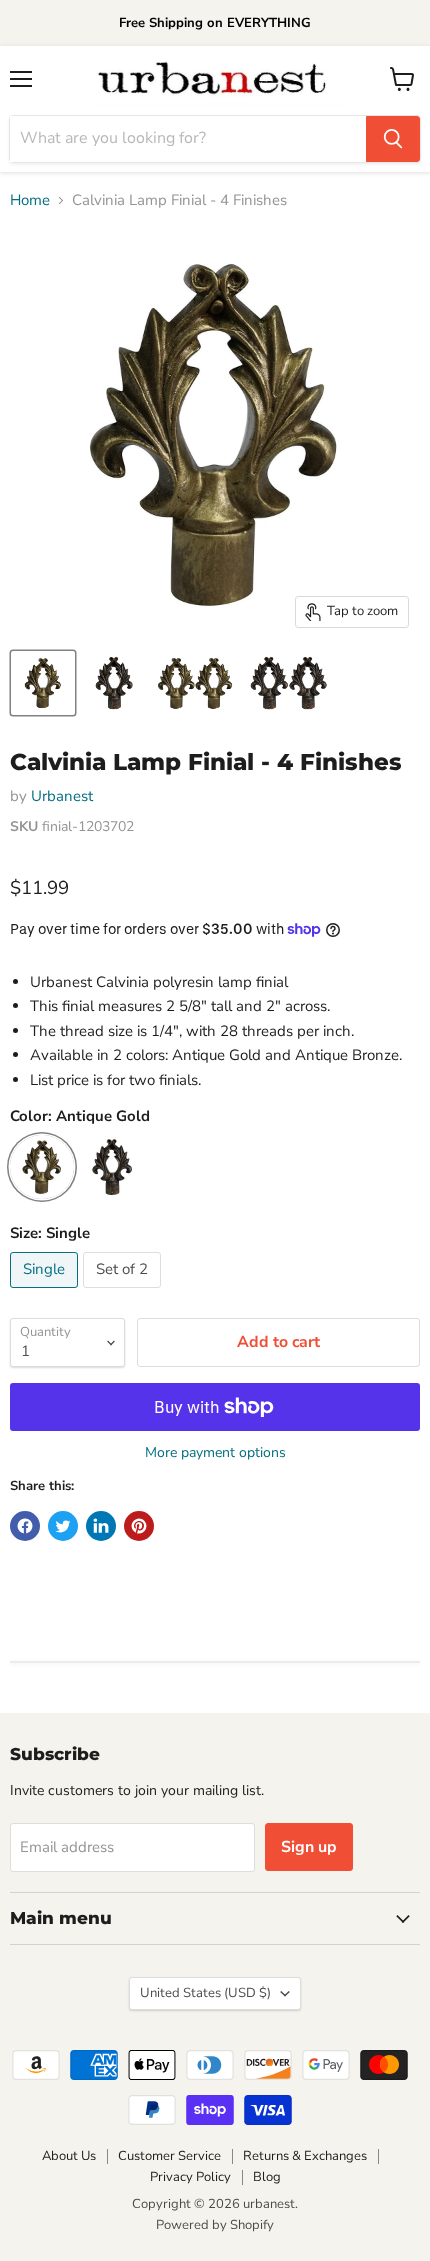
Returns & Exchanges (305, 2156)
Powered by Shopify (215, 2225)
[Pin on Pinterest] (139, 1526)
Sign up (309, 1847)
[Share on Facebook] (25, 1526)
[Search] (393, 139)
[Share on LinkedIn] (101, 1526)
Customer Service (169, 2156)
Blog (267, 2177)
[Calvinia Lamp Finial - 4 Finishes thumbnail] (43, 683)
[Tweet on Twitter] (63, 1526)
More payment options (215, 1453)
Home (30, 200)
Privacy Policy (190, 2177)
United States (205, 1993)
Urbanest (62, 796)
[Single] (46, 1293)
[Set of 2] (124, 1293)
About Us (69, 2156)
